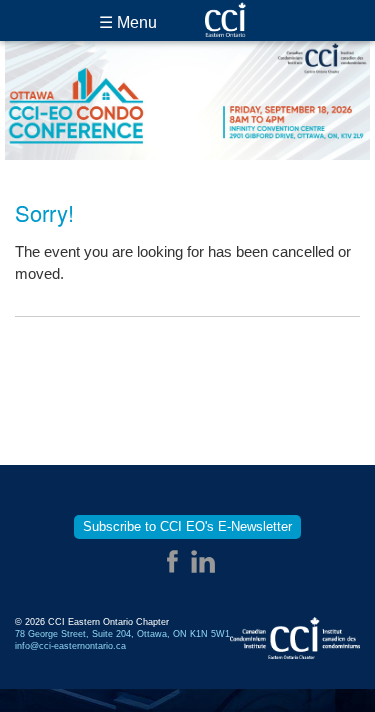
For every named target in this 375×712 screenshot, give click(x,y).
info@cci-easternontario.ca (70, 646)
